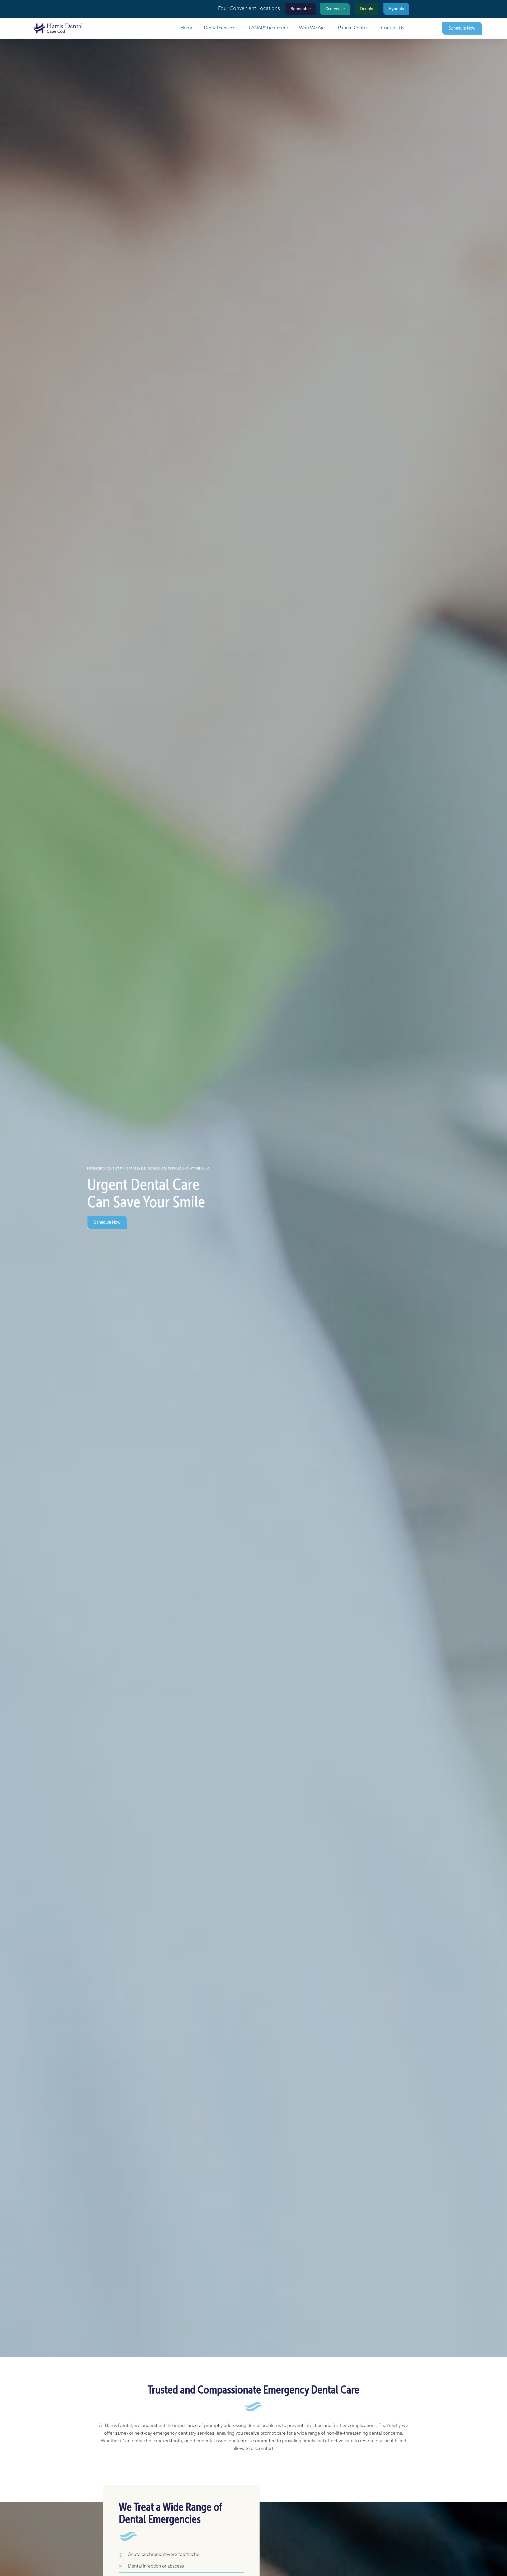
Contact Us (393, 28)
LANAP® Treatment (269, 28)
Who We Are (312, 28)
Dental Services (220, 28)
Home (187, 28)
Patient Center (353, 28)
